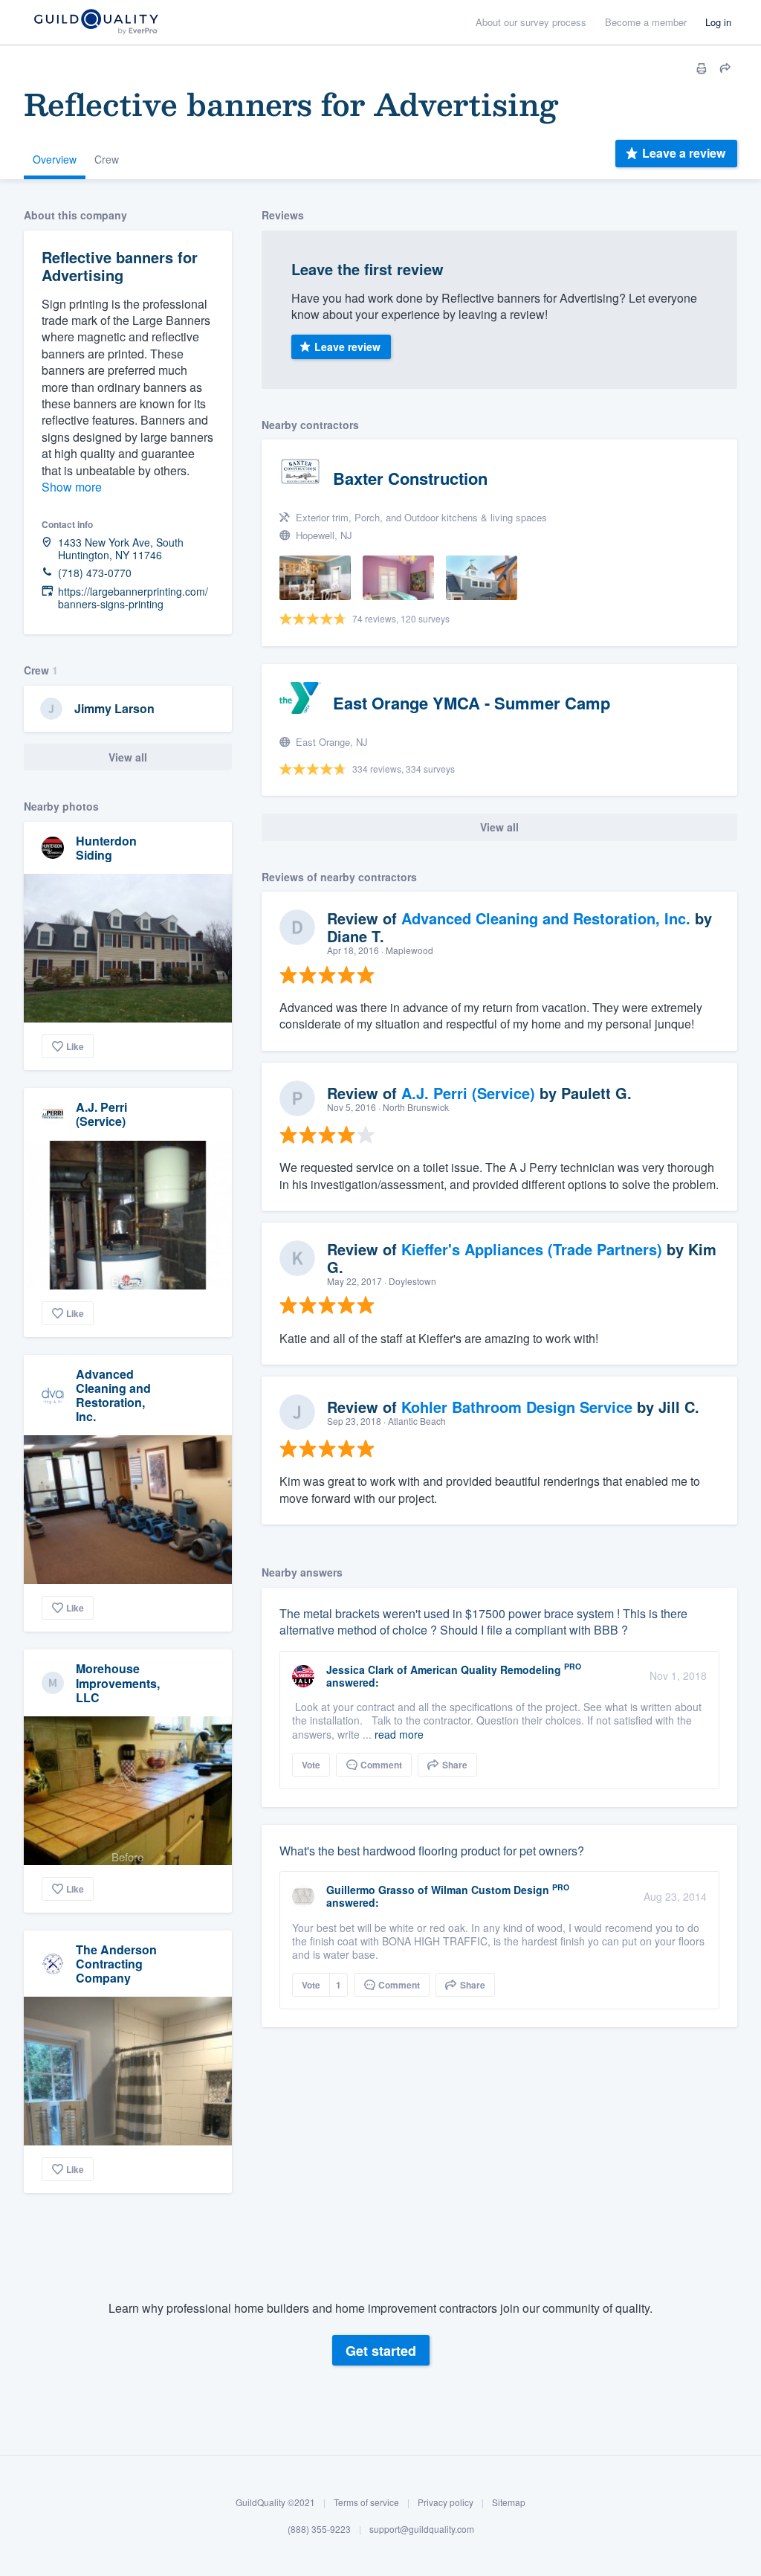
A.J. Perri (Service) (101, 1114)
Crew (107, 159)
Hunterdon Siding (106, 848)
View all (128, 757)
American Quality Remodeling (486, 1669)
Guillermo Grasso (370, 1890)
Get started (381, 2351)
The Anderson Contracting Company (116, 1964)
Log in (718, 22)
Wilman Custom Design (490, 1890)
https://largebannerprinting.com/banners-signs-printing (133, 598)
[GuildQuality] (95, 23)
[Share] (725, 68)
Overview (55, 159)
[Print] (702, 68)
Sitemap (509, 2502)
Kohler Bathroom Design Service (517, 1407)
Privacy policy (446, 2502)
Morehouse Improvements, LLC (118, 1683)
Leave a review (684, 153)
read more (399, 1734)
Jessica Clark (360, 1669)
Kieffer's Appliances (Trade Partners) (532, 1249)
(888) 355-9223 (319, 2529)
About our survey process (531, 22)
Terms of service (366, 2502)
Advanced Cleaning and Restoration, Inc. (113, 1395)
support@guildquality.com (422, 2529)
